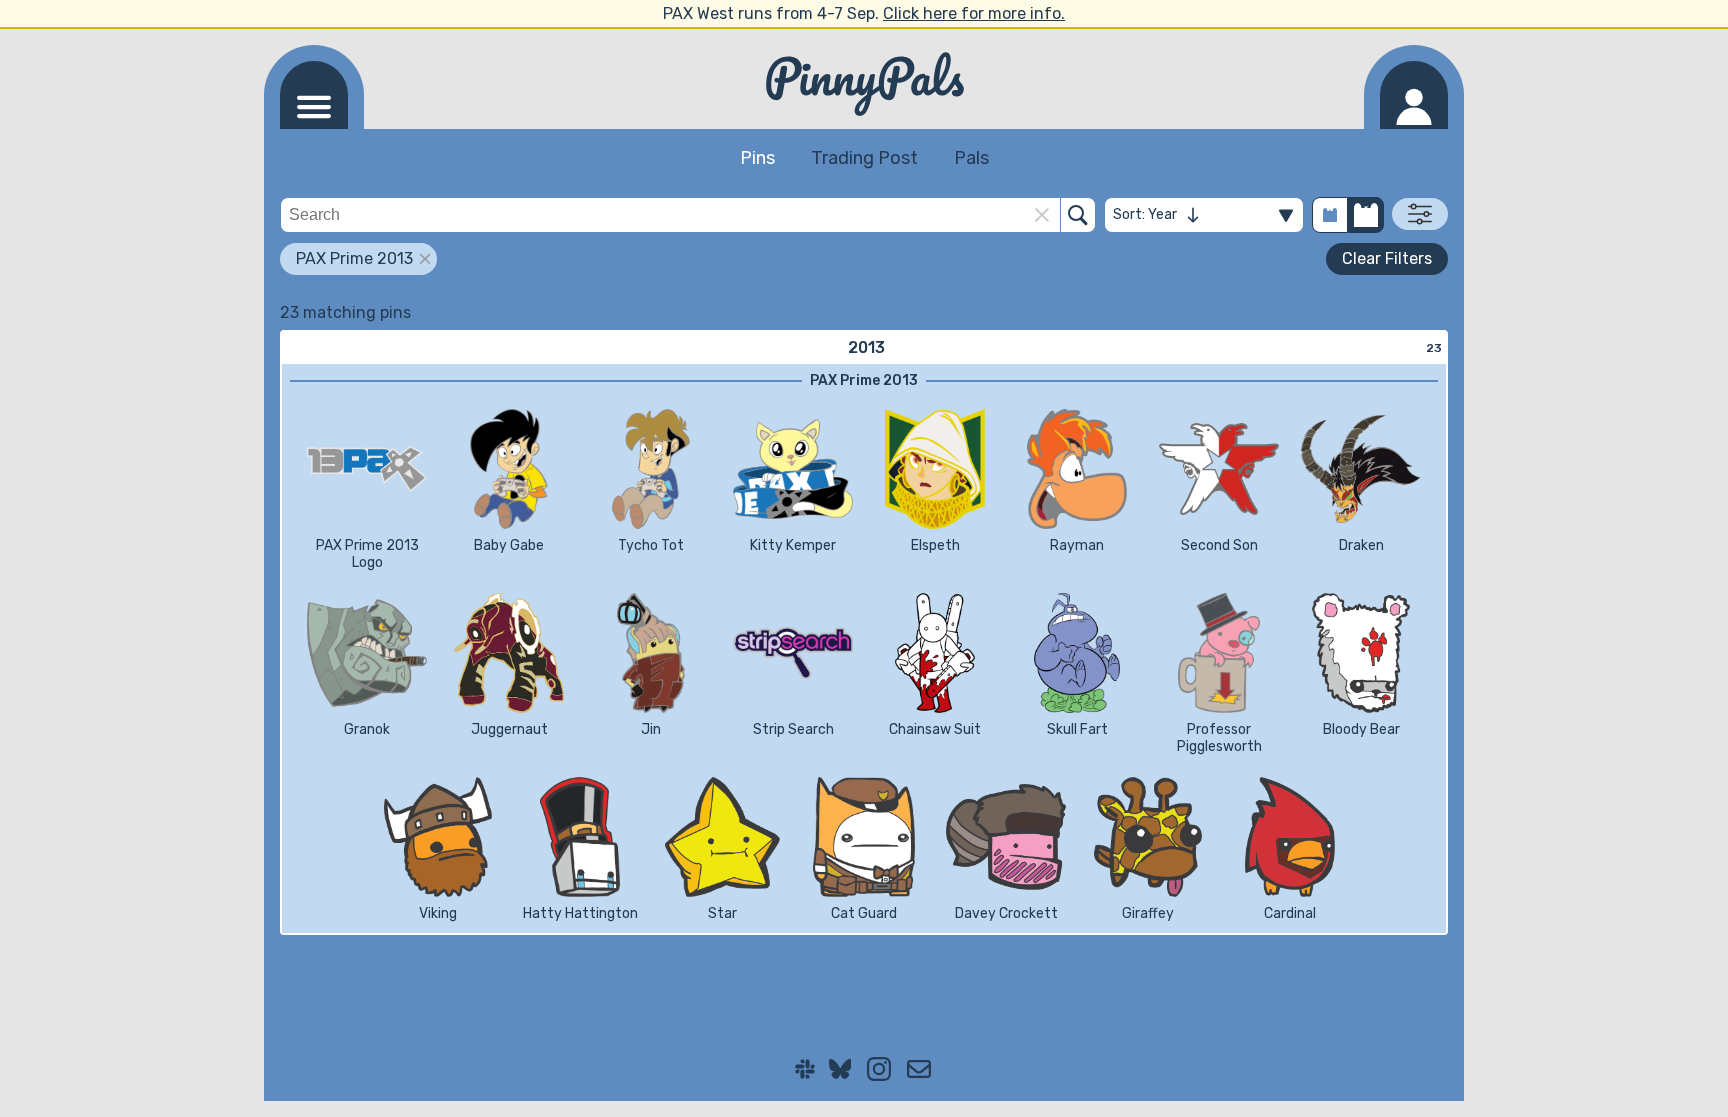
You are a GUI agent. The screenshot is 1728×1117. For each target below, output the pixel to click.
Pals (971, 158)
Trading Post (864, 158)
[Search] (1078, 215)
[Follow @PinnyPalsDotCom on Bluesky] (840, 1069)
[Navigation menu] (314, 95)
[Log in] (1414, 95)
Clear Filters (1387, 258)
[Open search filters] (1420, 214)
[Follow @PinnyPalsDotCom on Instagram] (879, 1069)
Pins (757, 158)
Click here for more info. (974, 13)
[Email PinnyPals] (919, 1069)
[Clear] (1042, 215)
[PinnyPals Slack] (805, 1069)
